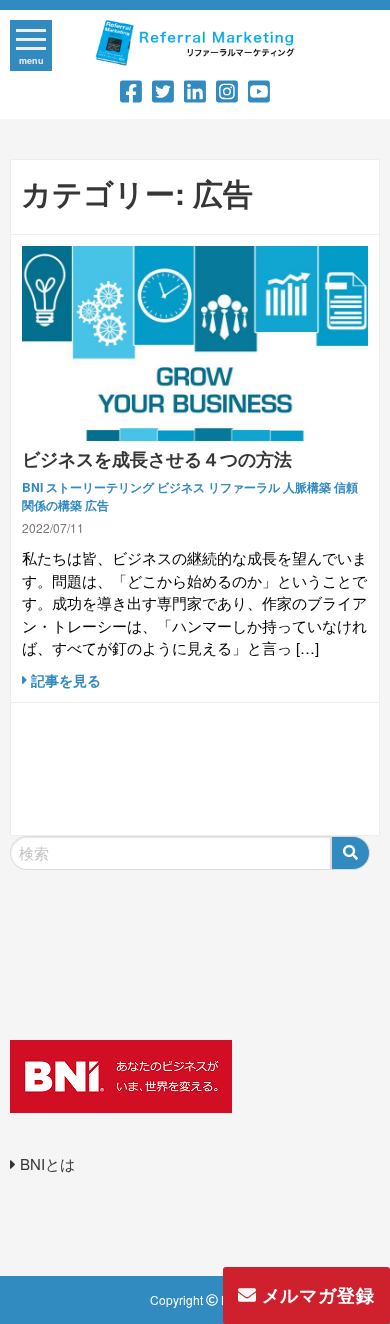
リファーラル (244, 487)
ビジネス (181, 487)
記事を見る (64, 680)
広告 (97, 505)
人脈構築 (307, 487)
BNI (32, 487)
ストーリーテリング (100, 487)
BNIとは (45, 1163)
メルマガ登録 (315, 1295)
